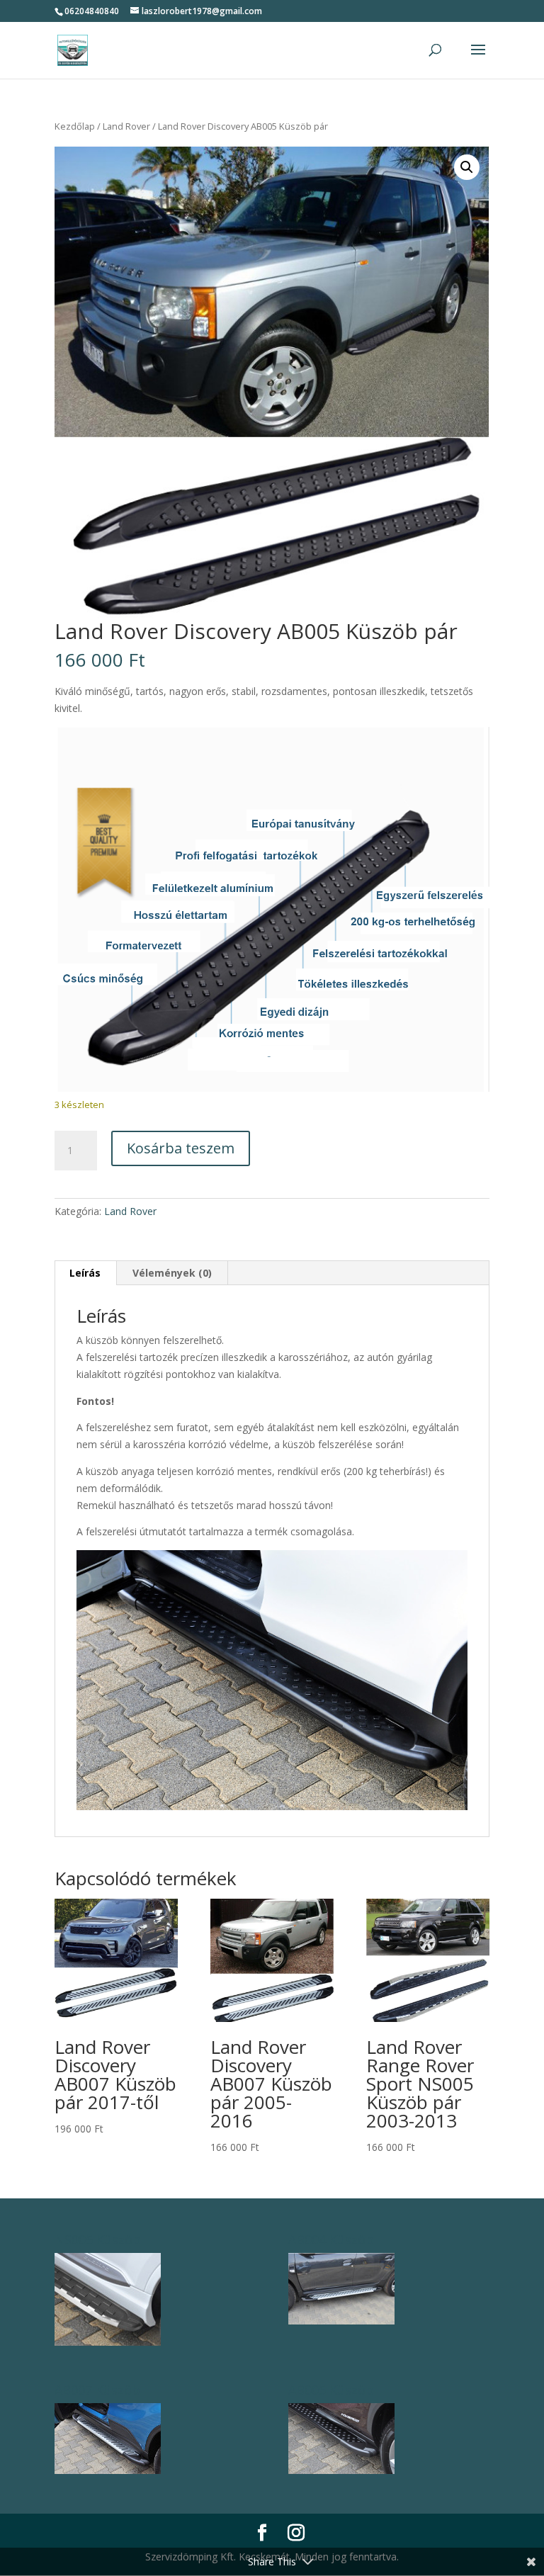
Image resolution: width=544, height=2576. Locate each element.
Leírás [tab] (85, 1273)
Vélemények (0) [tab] (172, 1273)
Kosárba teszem (181, 1148)
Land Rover (126, 126)
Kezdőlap (75, 126)
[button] (467, 167)
